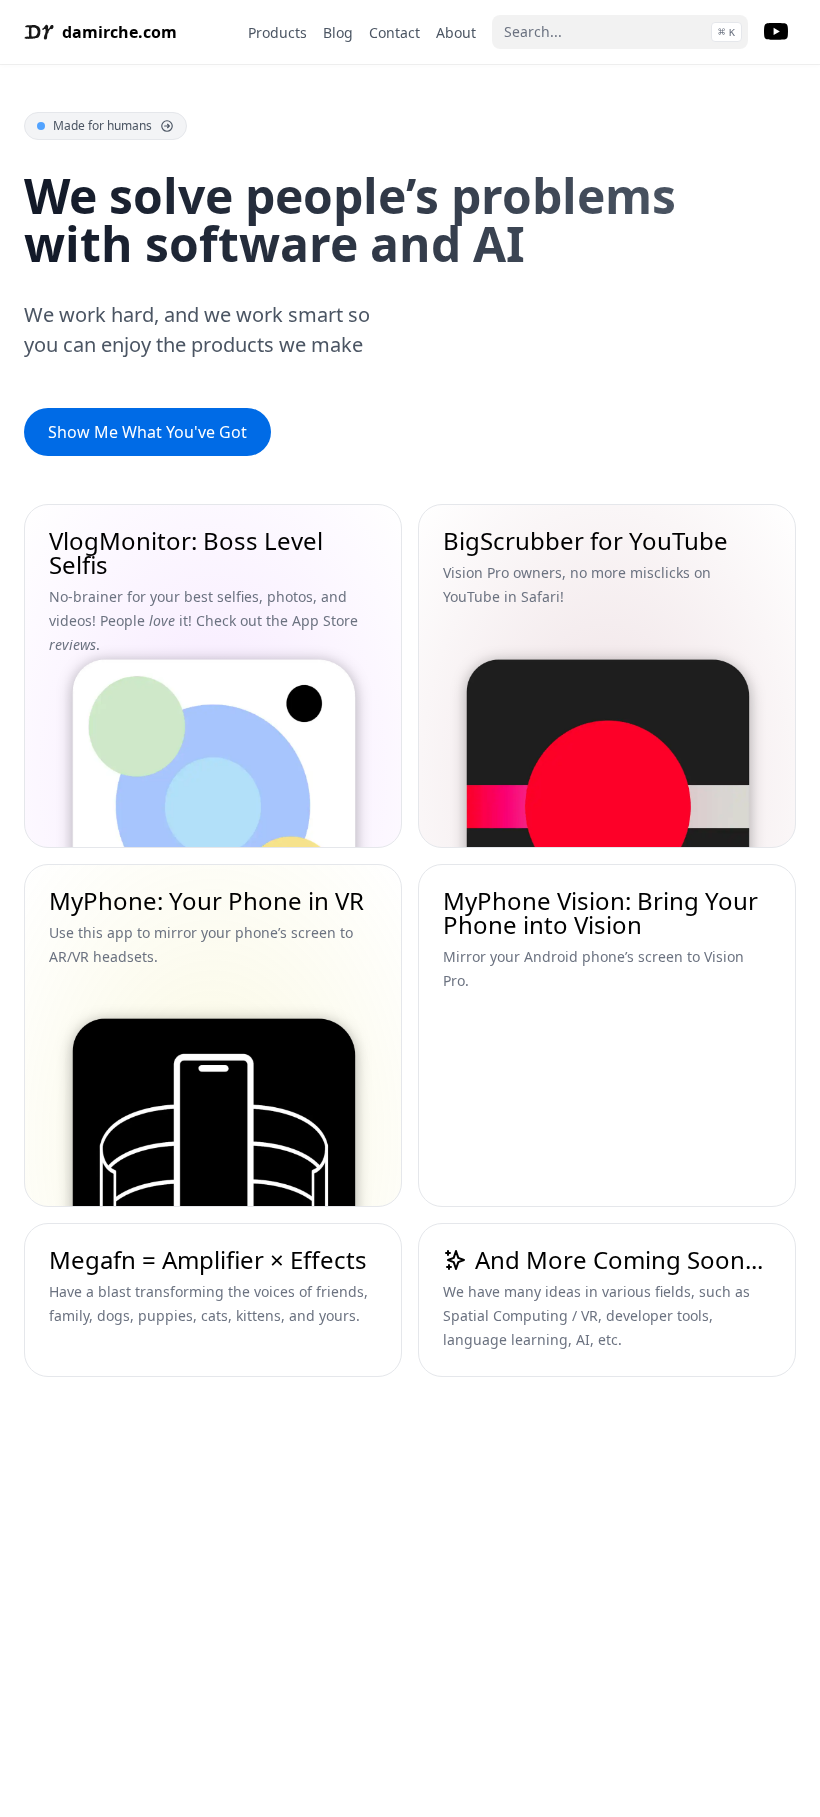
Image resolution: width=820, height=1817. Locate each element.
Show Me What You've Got (147, 432)
